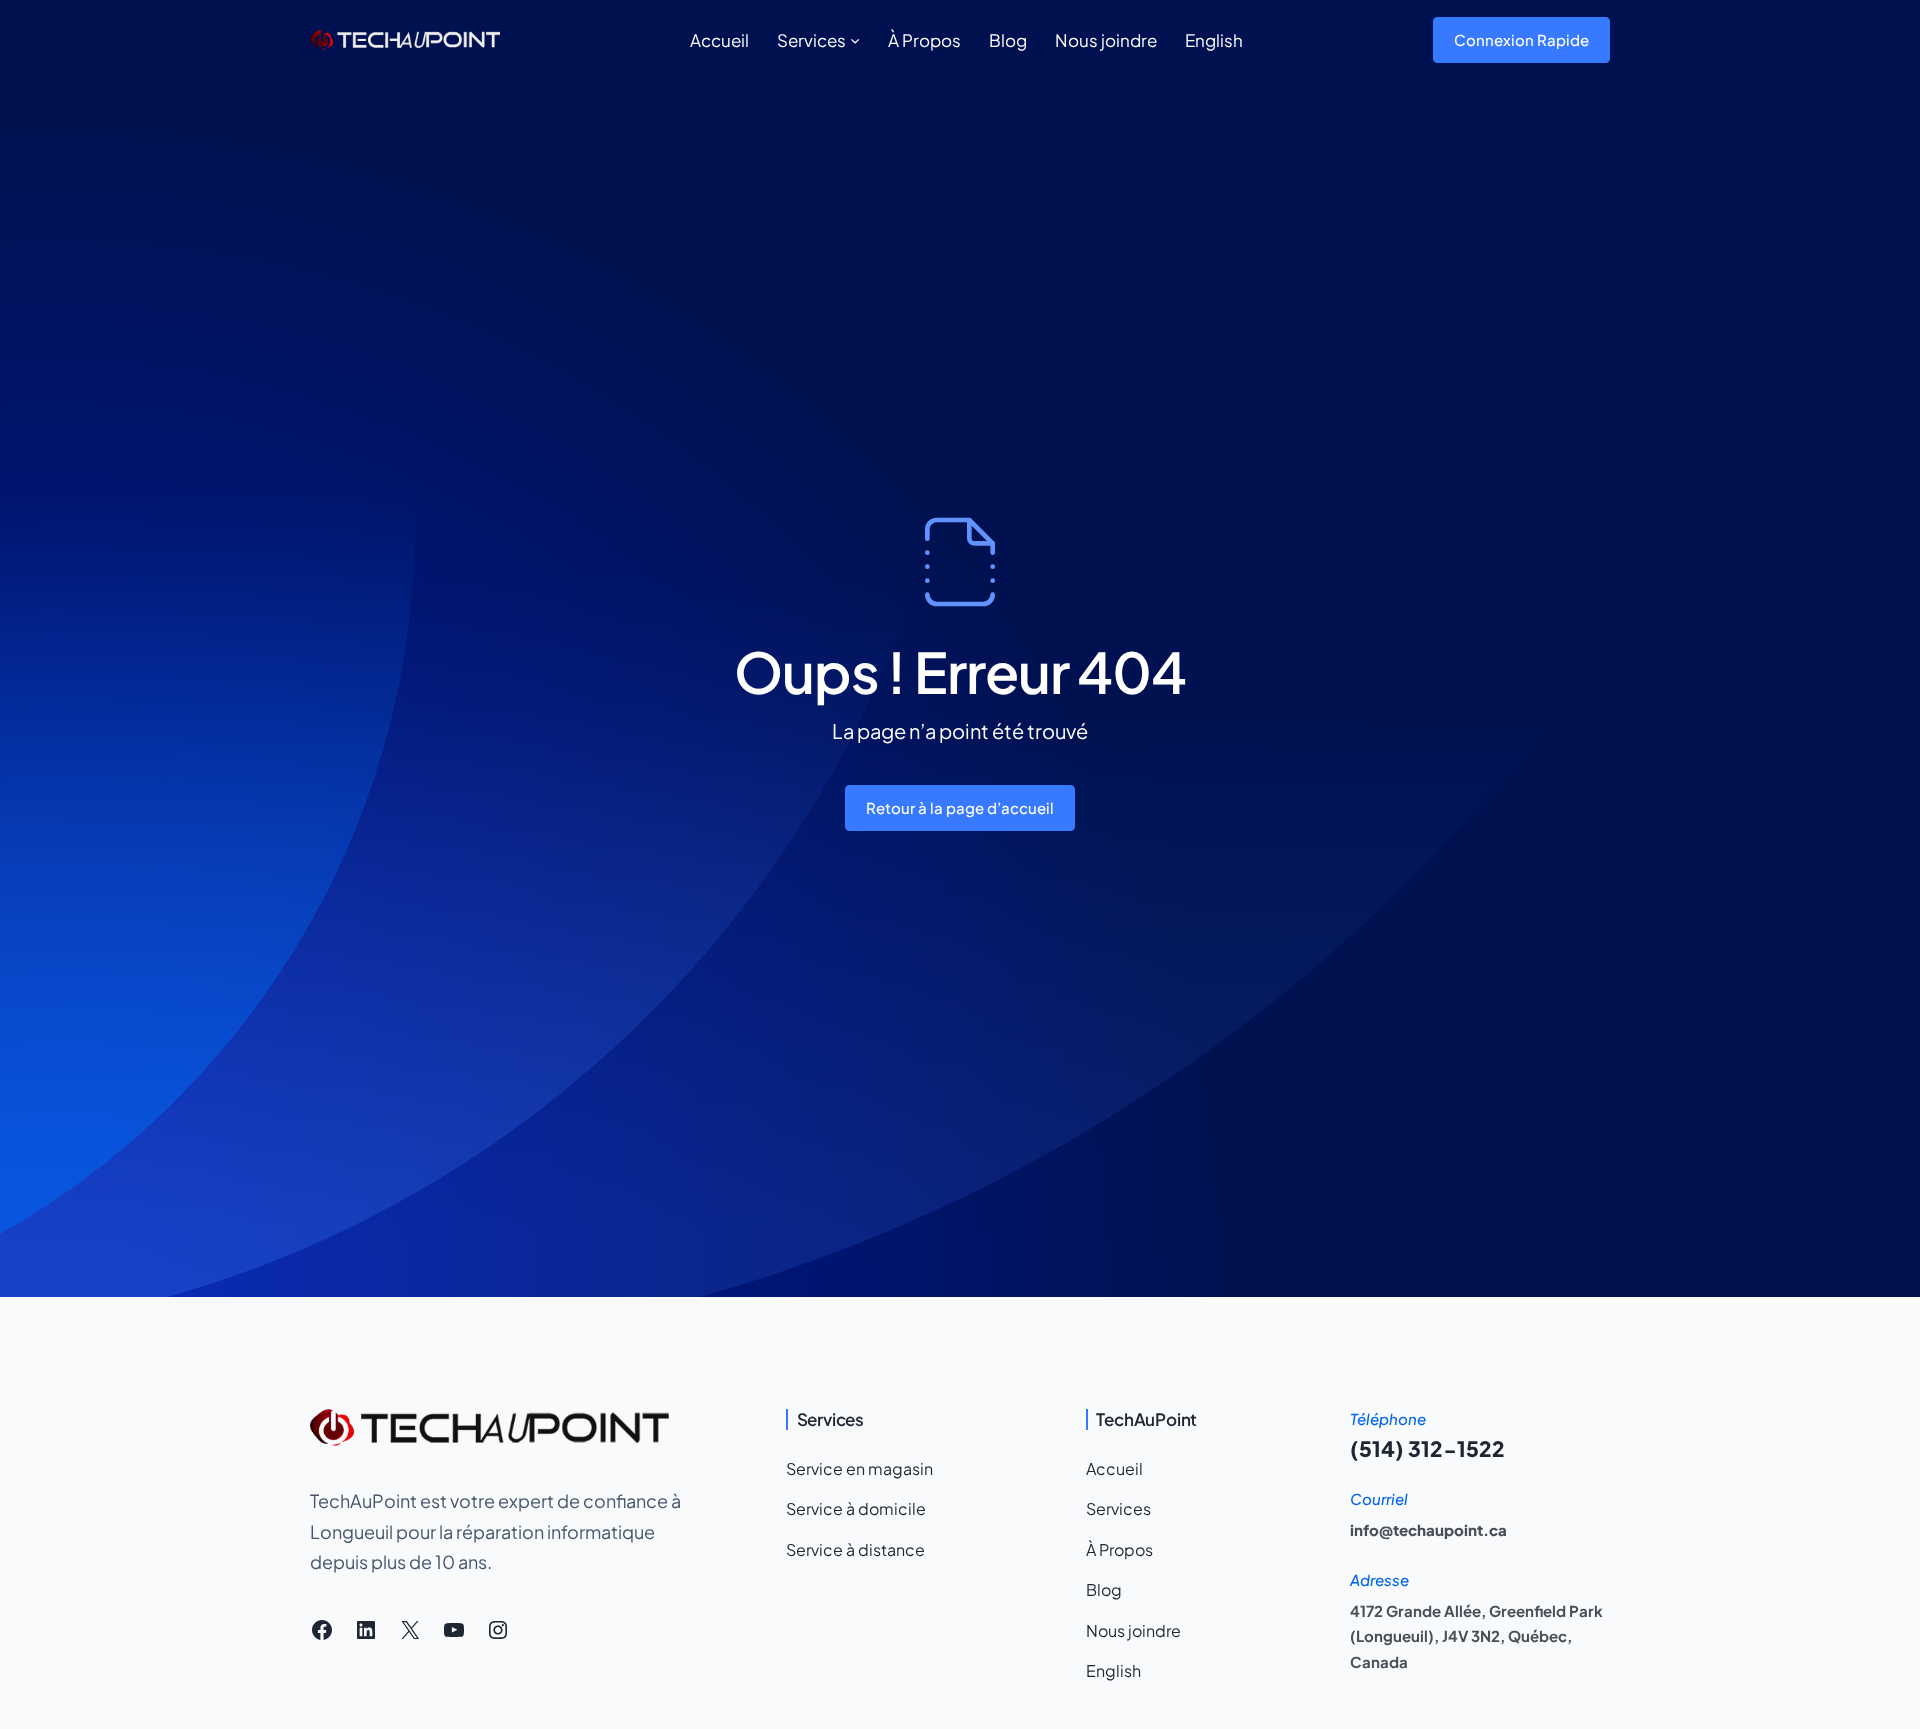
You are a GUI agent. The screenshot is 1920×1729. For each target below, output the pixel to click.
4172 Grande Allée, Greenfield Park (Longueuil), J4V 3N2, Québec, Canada (1476, 1636)
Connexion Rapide (1521, 39)
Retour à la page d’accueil (960, 807)
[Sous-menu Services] (855, 40)
